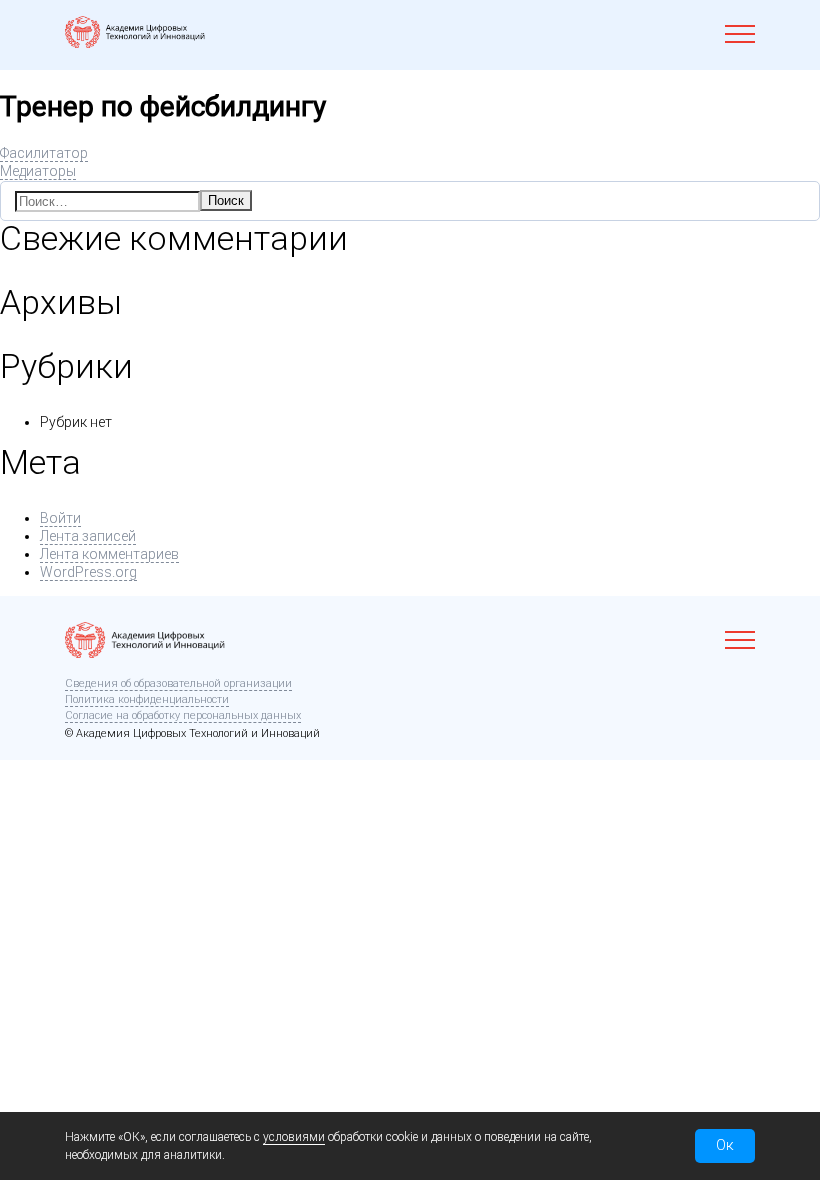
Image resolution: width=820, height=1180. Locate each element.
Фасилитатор (44, 153)
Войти (60, 518)
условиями (294, 1137)
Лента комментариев (109, 554)
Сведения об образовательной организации (178, 683)
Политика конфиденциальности (147, 699)
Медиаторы (38, 171)
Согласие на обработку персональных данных (183, 715)
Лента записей (88, 536)
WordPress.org (88, 572)
